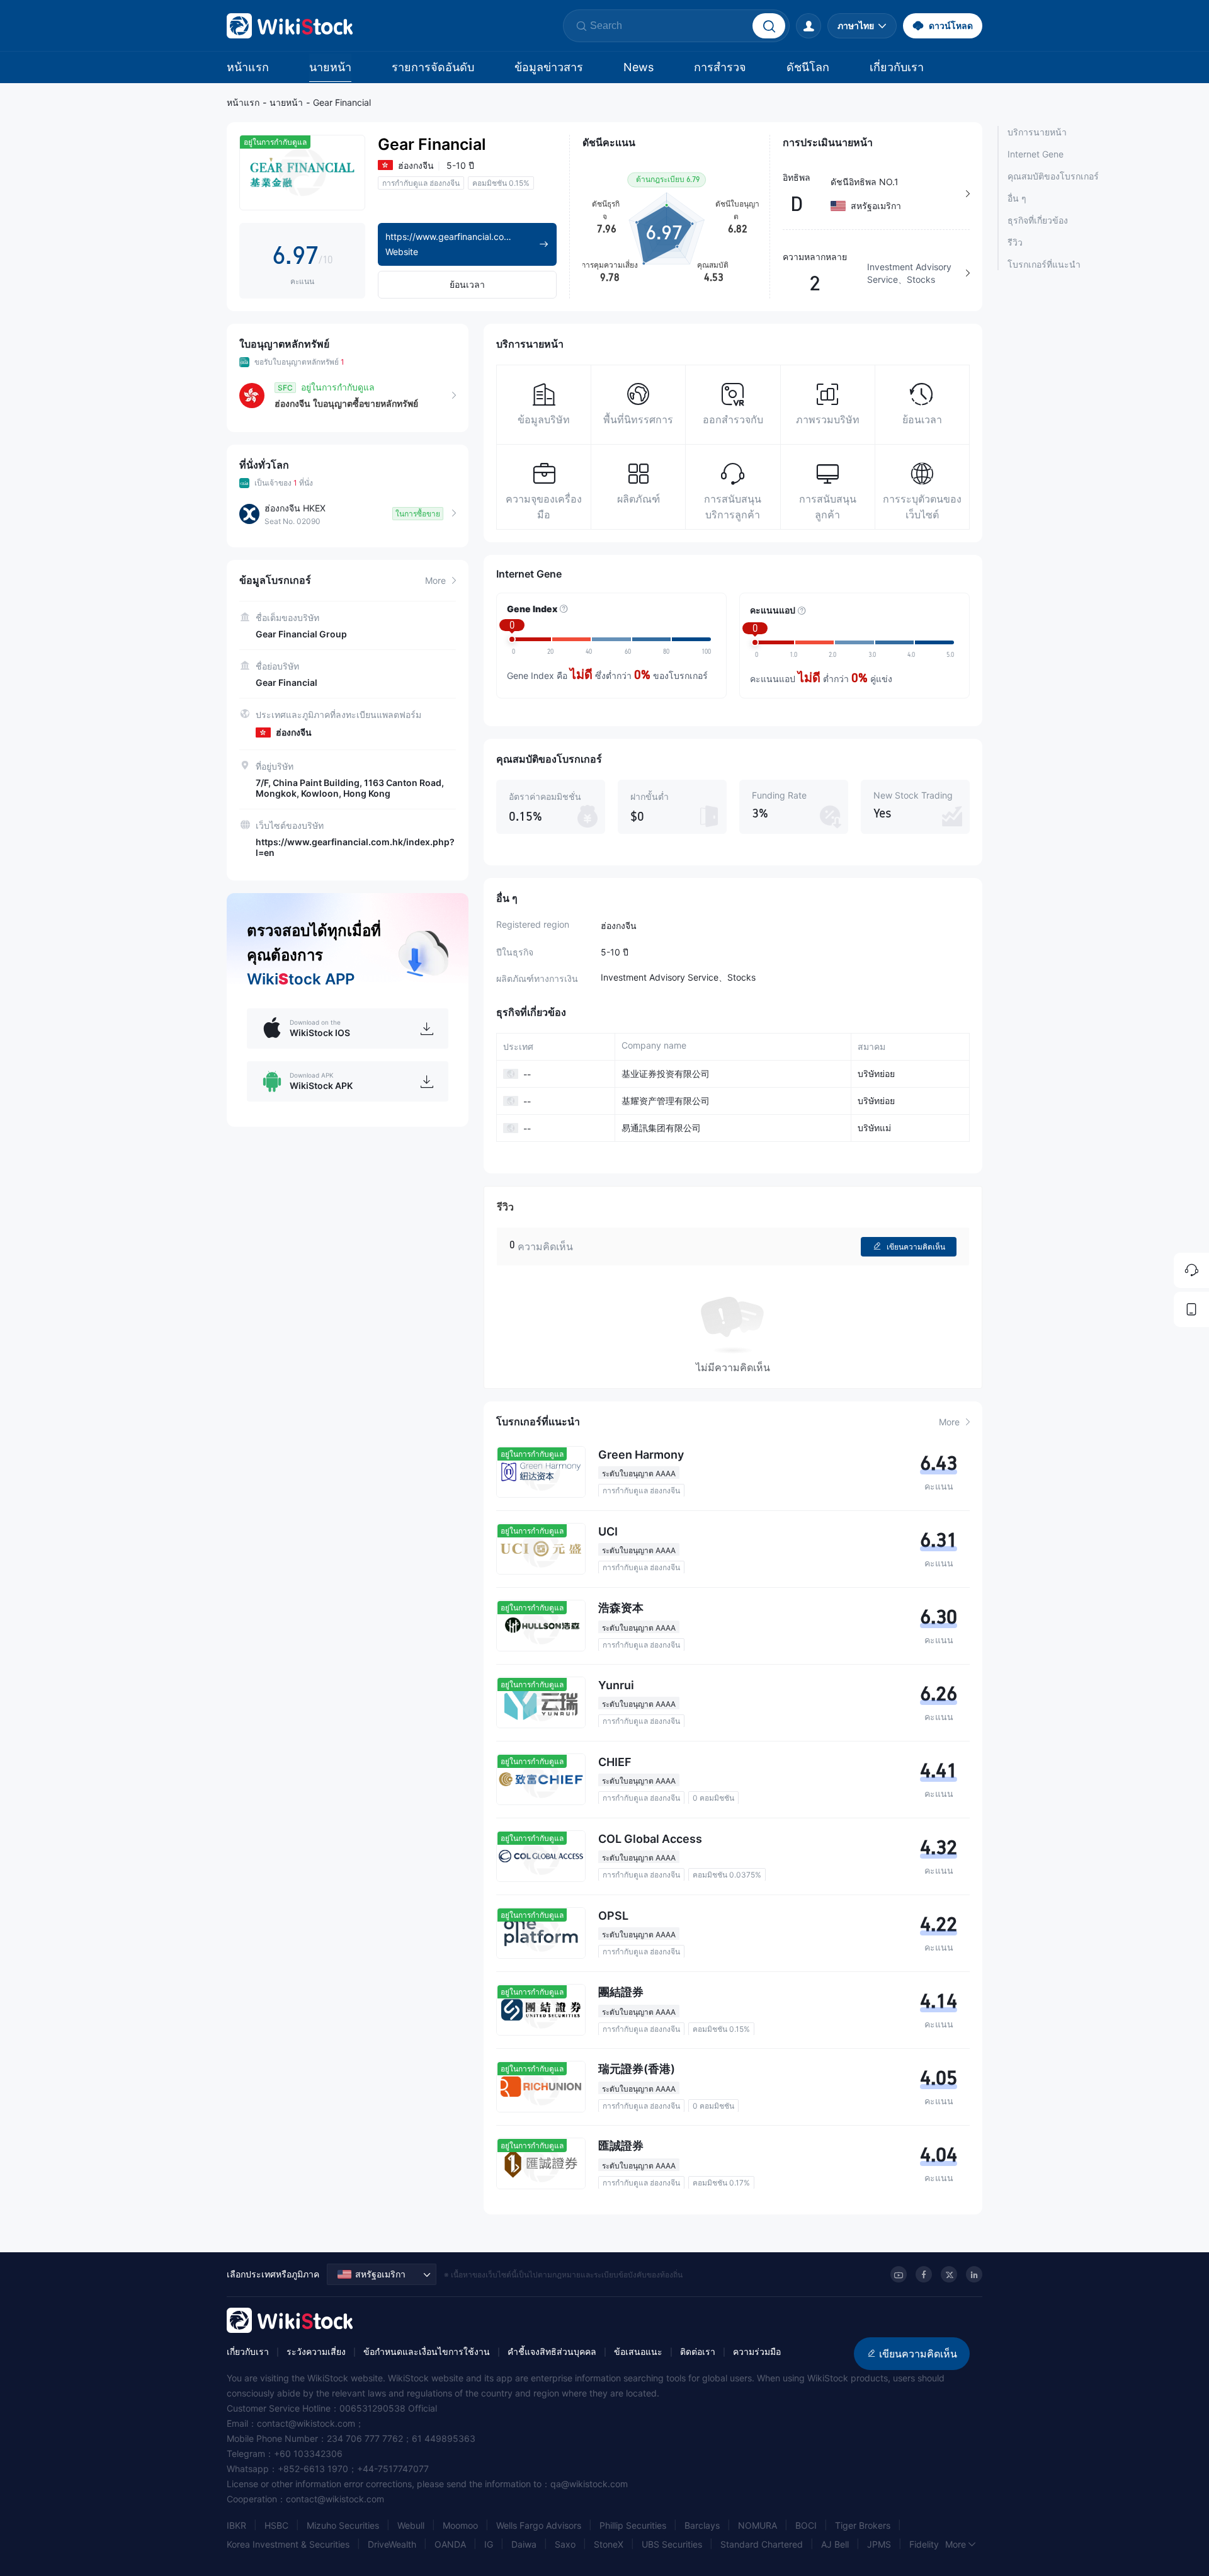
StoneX (609, 2544)
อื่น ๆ (1017, 198)
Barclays (702, 2525)
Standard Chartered (762, 2544)
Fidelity (924, 2544)
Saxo (565, 2544)
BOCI (806, 2525)
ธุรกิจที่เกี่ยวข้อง (1038, 220)
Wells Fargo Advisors (539, 2525)
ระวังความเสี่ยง (316, 2351)
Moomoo (460, 2525)
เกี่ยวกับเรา (897, 67)
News (639, 67)
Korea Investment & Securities (288, 2544)
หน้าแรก (248, 67)
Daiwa (524, 2544)
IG (489, 2544)
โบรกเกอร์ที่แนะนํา (1044, 264)
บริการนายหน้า (1037, 132)
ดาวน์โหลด (951, 26)
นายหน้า (330, 67)
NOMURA (758, 2525)
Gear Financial (342, 102)
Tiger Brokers (863, 2525)
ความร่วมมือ (757, 2351)
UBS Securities (672, 2544)
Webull (411, 2525)
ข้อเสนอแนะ (638, 2351)
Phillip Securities (633, 2525)
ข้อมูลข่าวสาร (549, 67)
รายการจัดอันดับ (433, 67)
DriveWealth (392, 2544)
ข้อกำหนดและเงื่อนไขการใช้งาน (427, 2351)
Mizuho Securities (343, 2525)
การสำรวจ (720, 67)
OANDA (450, 2544)
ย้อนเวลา (467, 284)
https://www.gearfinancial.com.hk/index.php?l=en (355, 847)
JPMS (879, 2544)
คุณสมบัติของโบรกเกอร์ (1053, 176)
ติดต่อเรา (698, 2351)
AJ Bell (835, 2544)
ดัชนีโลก (808, 67)
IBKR (236, 2525)
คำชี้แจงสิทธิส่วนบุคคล (552, 2351)
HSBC (276, 2525)
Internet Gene (1036, 154)
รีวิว (1015, 242)
